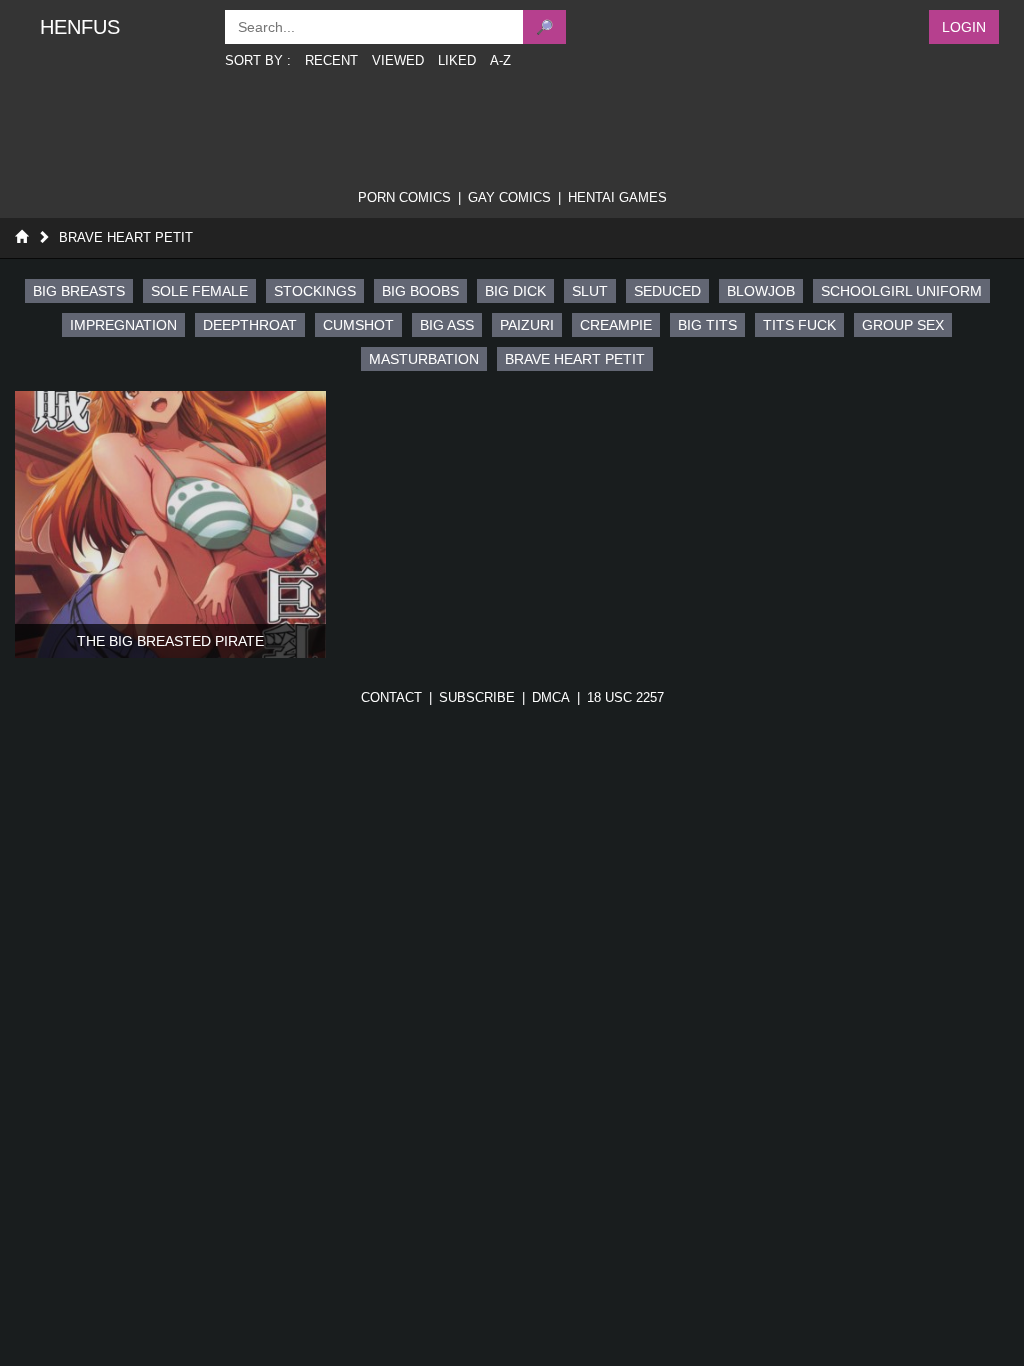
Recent (331, 60)
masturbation (424, 359)
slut (590, 291)
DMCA (551, 697)
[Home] (21, 237)
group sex (903, 325)
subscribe (477, 697)
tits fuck (799, 325)
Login (964, 27)
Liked (457, 60)
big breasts (79, 291)
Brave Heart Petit (126, 237)
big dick (515, 291)
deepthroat (250, 325)
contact (391, 697)
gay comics (509, 197)
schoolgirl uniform (901, 291)
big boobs (420, 291)
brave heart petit (575, 359)
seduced (667, 291)
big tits (707, 325)
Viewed (398, 60)
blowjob (761, 291)
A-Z (500, 60)
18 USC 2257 (625, 697)
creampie (616, 325)
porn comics (404, 197)
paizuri (527, 325)
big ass (447, 325)
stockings (315, 291)
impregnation (123, 325)
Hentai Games (617, 197)
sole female (199, 291)
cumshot (358, 325)
